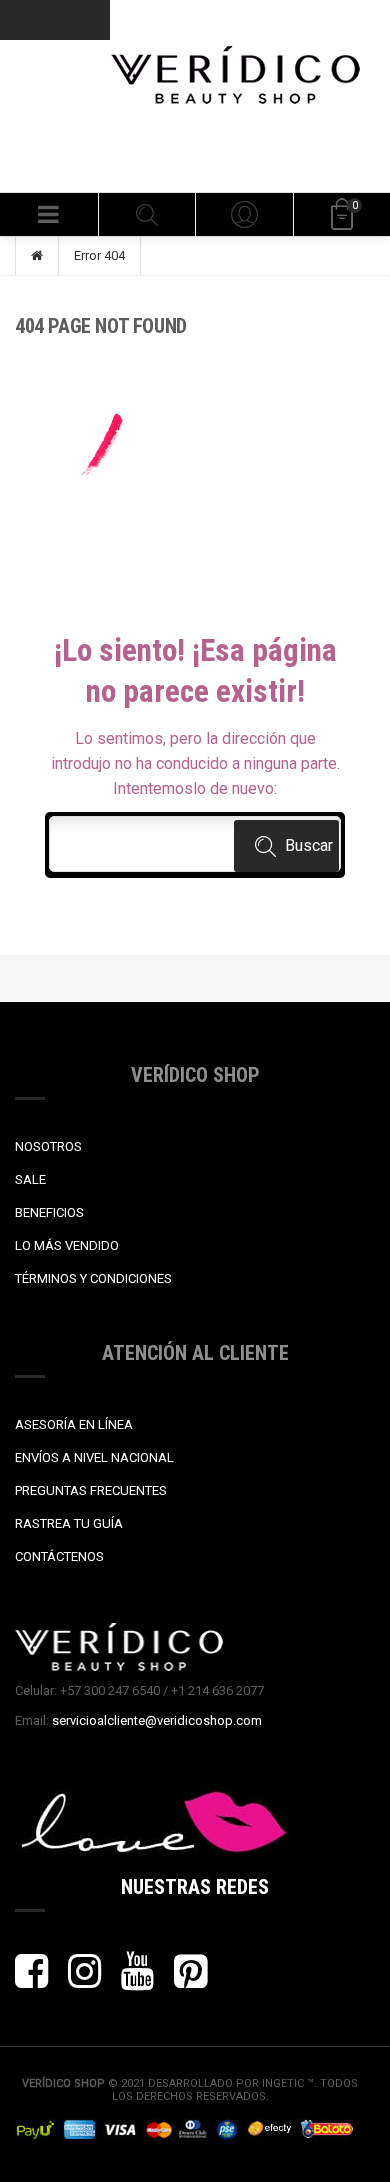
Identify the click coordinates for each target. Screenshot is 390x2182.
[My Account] (244, 214)
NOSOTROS (48, 1146)
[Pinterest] (190, 1980)
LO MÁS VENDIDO (67, 1245)
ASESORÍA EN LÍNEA (74, 1424)
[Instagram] (84, 1980)
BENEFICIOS (49, 1212)
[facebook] (31, 1980)
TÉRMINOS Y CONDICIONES (93, 1278)
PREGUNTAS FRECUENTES (91, 1490)
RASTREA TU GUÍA (69, 1523)
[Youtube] (137, 1980)
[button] (49, 214)
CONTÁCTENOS (59, 1556)
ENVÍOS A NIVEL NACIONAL (94, 1457)
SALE (30, 1179)
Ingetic (284, 2083)
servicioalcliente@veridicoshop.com (157, 1720)
